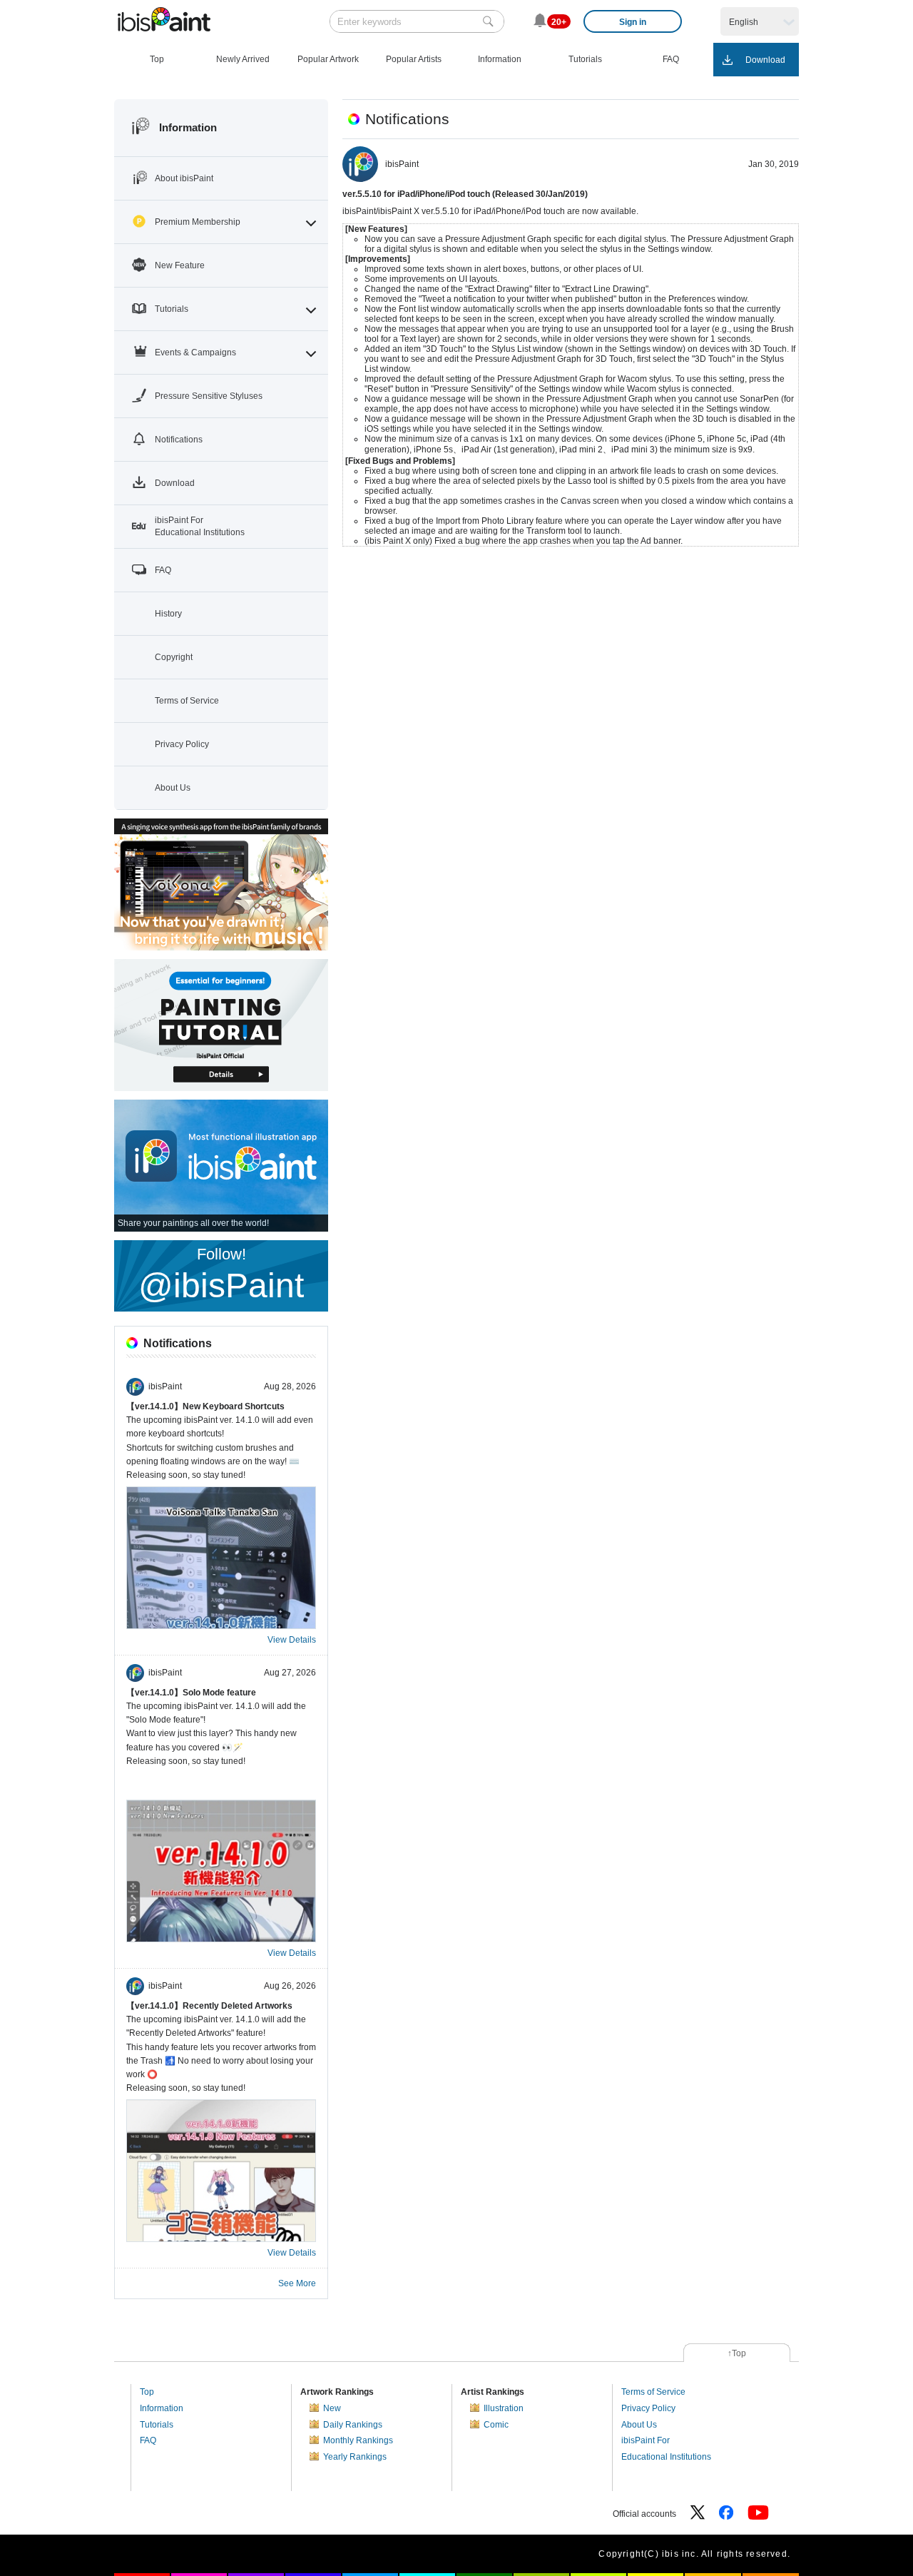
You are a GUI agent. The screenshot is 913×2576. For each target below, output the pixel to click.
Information (162, 2408)
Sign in (633, 22)
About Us (639, 2425)
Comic (496, 2425)
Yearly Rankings (355, 2457)
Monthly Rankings (358, 2440)
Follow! (221, 1275)
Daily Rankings (353, 2425)
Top (147, 2392)
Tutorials (157, 2425)
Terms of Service (653, 2392)
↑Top (737, 2353)
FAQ (148, 2440)
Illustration (504, 2408)
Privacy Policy (648, 2408)
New (332, 2408)
